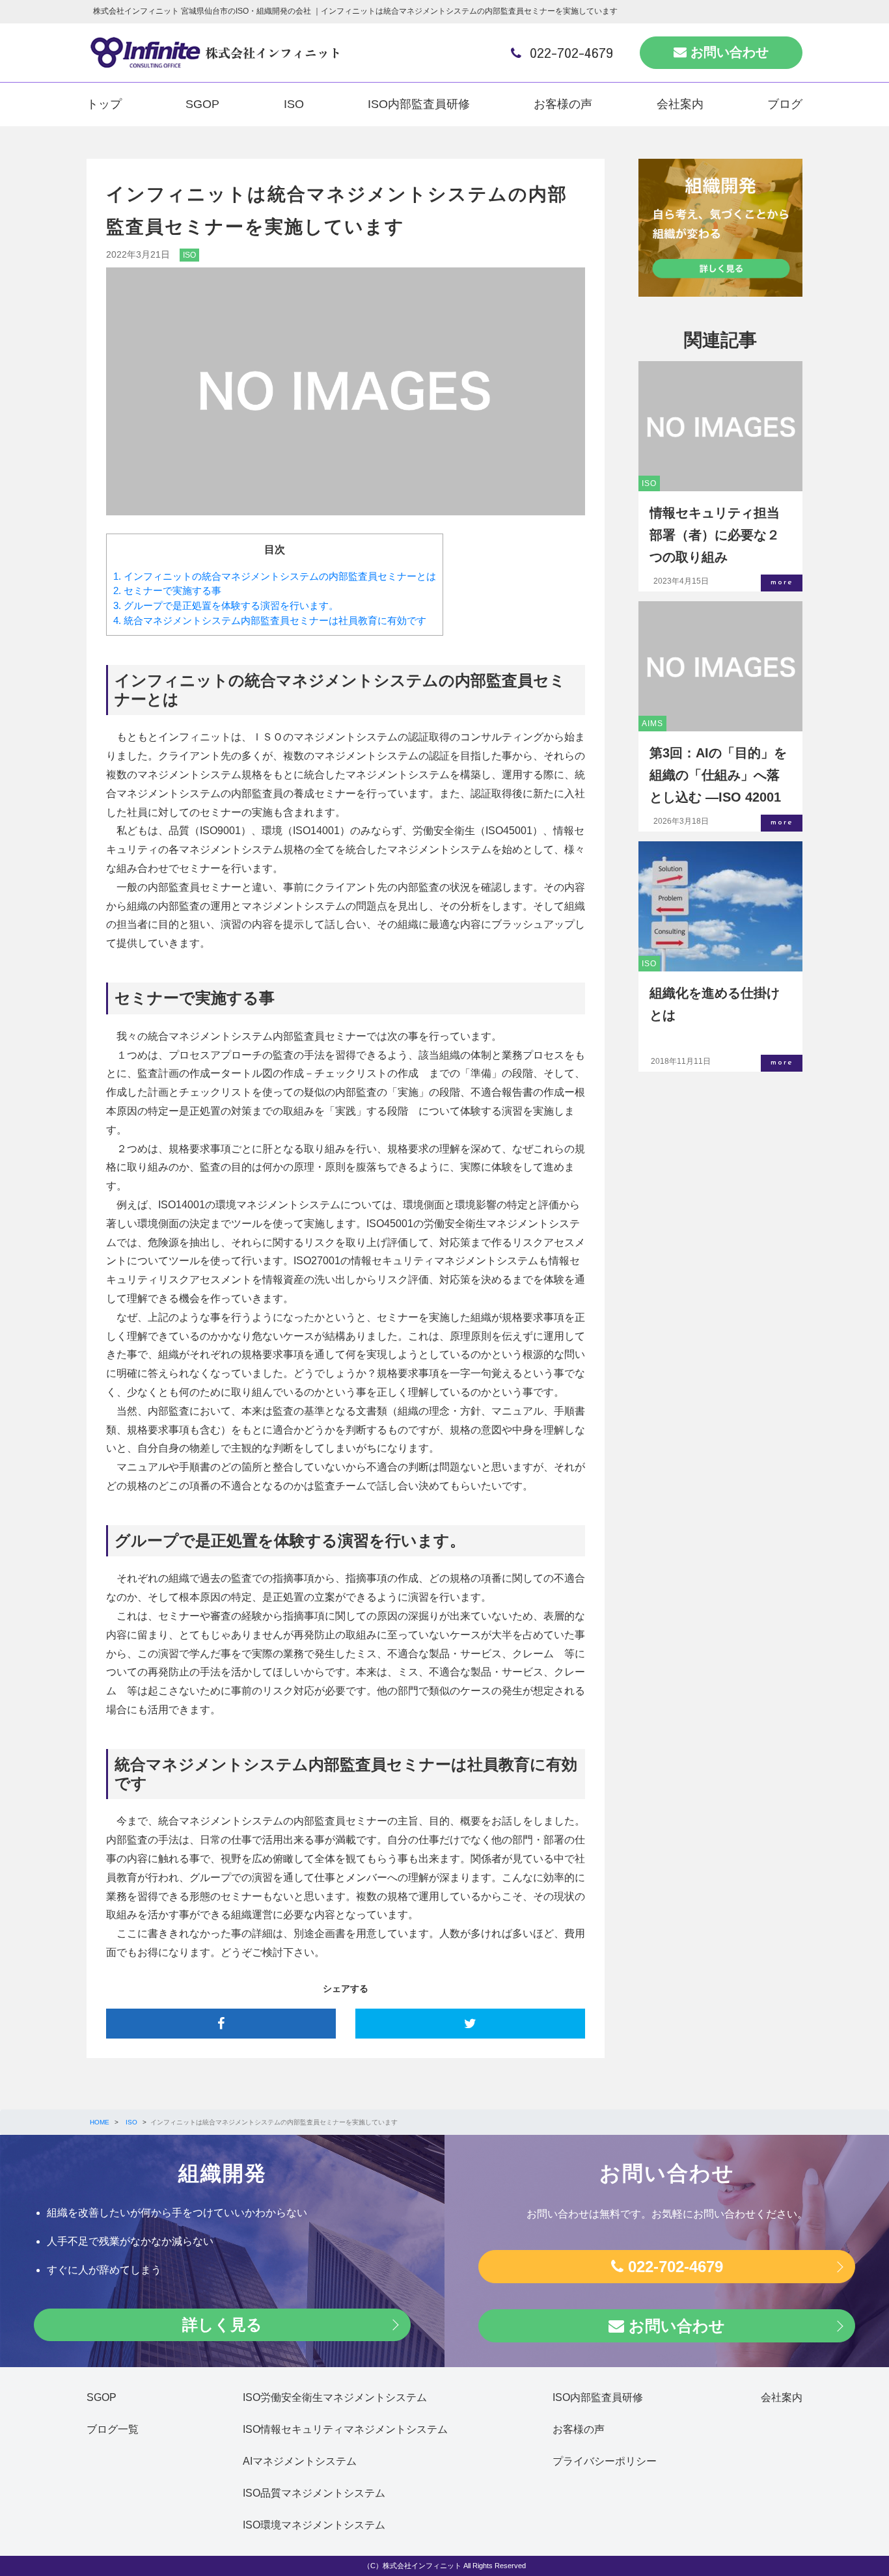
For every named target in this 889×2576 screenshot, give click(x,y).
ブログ (785, 104)
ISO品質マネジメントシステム (314, 2493)
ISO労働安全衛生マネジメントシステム (335, 2397)
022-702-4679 (569, 52)
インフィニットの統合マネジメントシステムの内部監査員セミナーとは (275, 576)
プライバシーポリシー (605, 2461)
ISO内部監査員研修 (419, 104)
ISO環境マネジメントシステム (314, 2525)
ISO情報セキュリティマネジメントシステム (345, 2429)
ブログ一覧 (113, 2429)
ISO (294, 104)
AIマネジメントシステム (300, 2461)
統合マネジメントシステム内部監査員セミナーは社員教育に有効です (270, 620)
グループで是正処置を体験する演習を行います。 (226, 605)
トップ (104, 104)
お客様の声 (563, 104)
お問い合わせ (728, 52)
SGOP (202, 104)
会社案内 (680, 104)
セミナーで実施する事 (167, 590)
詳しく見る (222, 2325)
